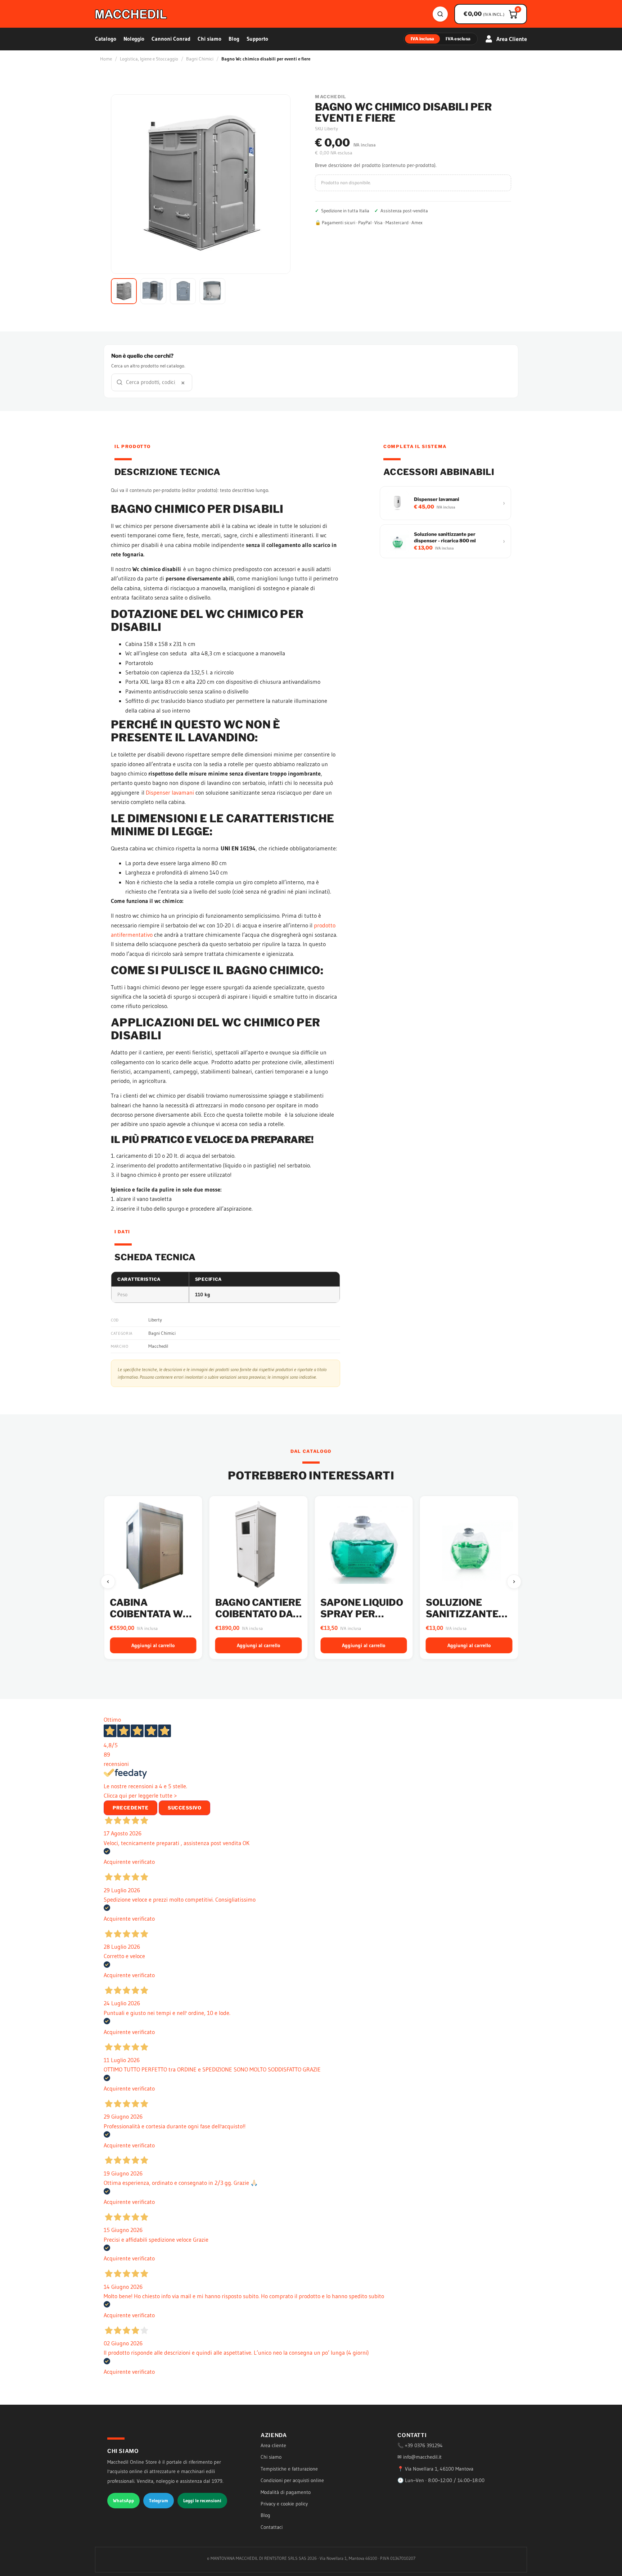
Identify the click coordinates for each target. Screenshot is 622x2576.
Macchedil (158, 1346)
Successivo (184, 1808)
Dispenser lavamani (170, 792)
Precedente (130, 1808)
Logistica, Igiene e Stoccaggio (149, 59)
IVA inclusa (423, 39)
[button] (124, 291)
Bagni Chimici (200, 59)
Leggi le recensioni (202, 2500)
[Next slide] (514, 1582)
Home (106, 59)
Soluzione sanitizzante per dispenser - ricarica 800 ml (363, 1619)
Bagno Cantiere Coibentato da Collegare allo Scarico (153, 1619)
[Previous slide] (108, 1582)
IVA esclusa (458, 39)
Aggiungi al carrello (153, 1645)
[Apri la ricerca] (440, 14)
